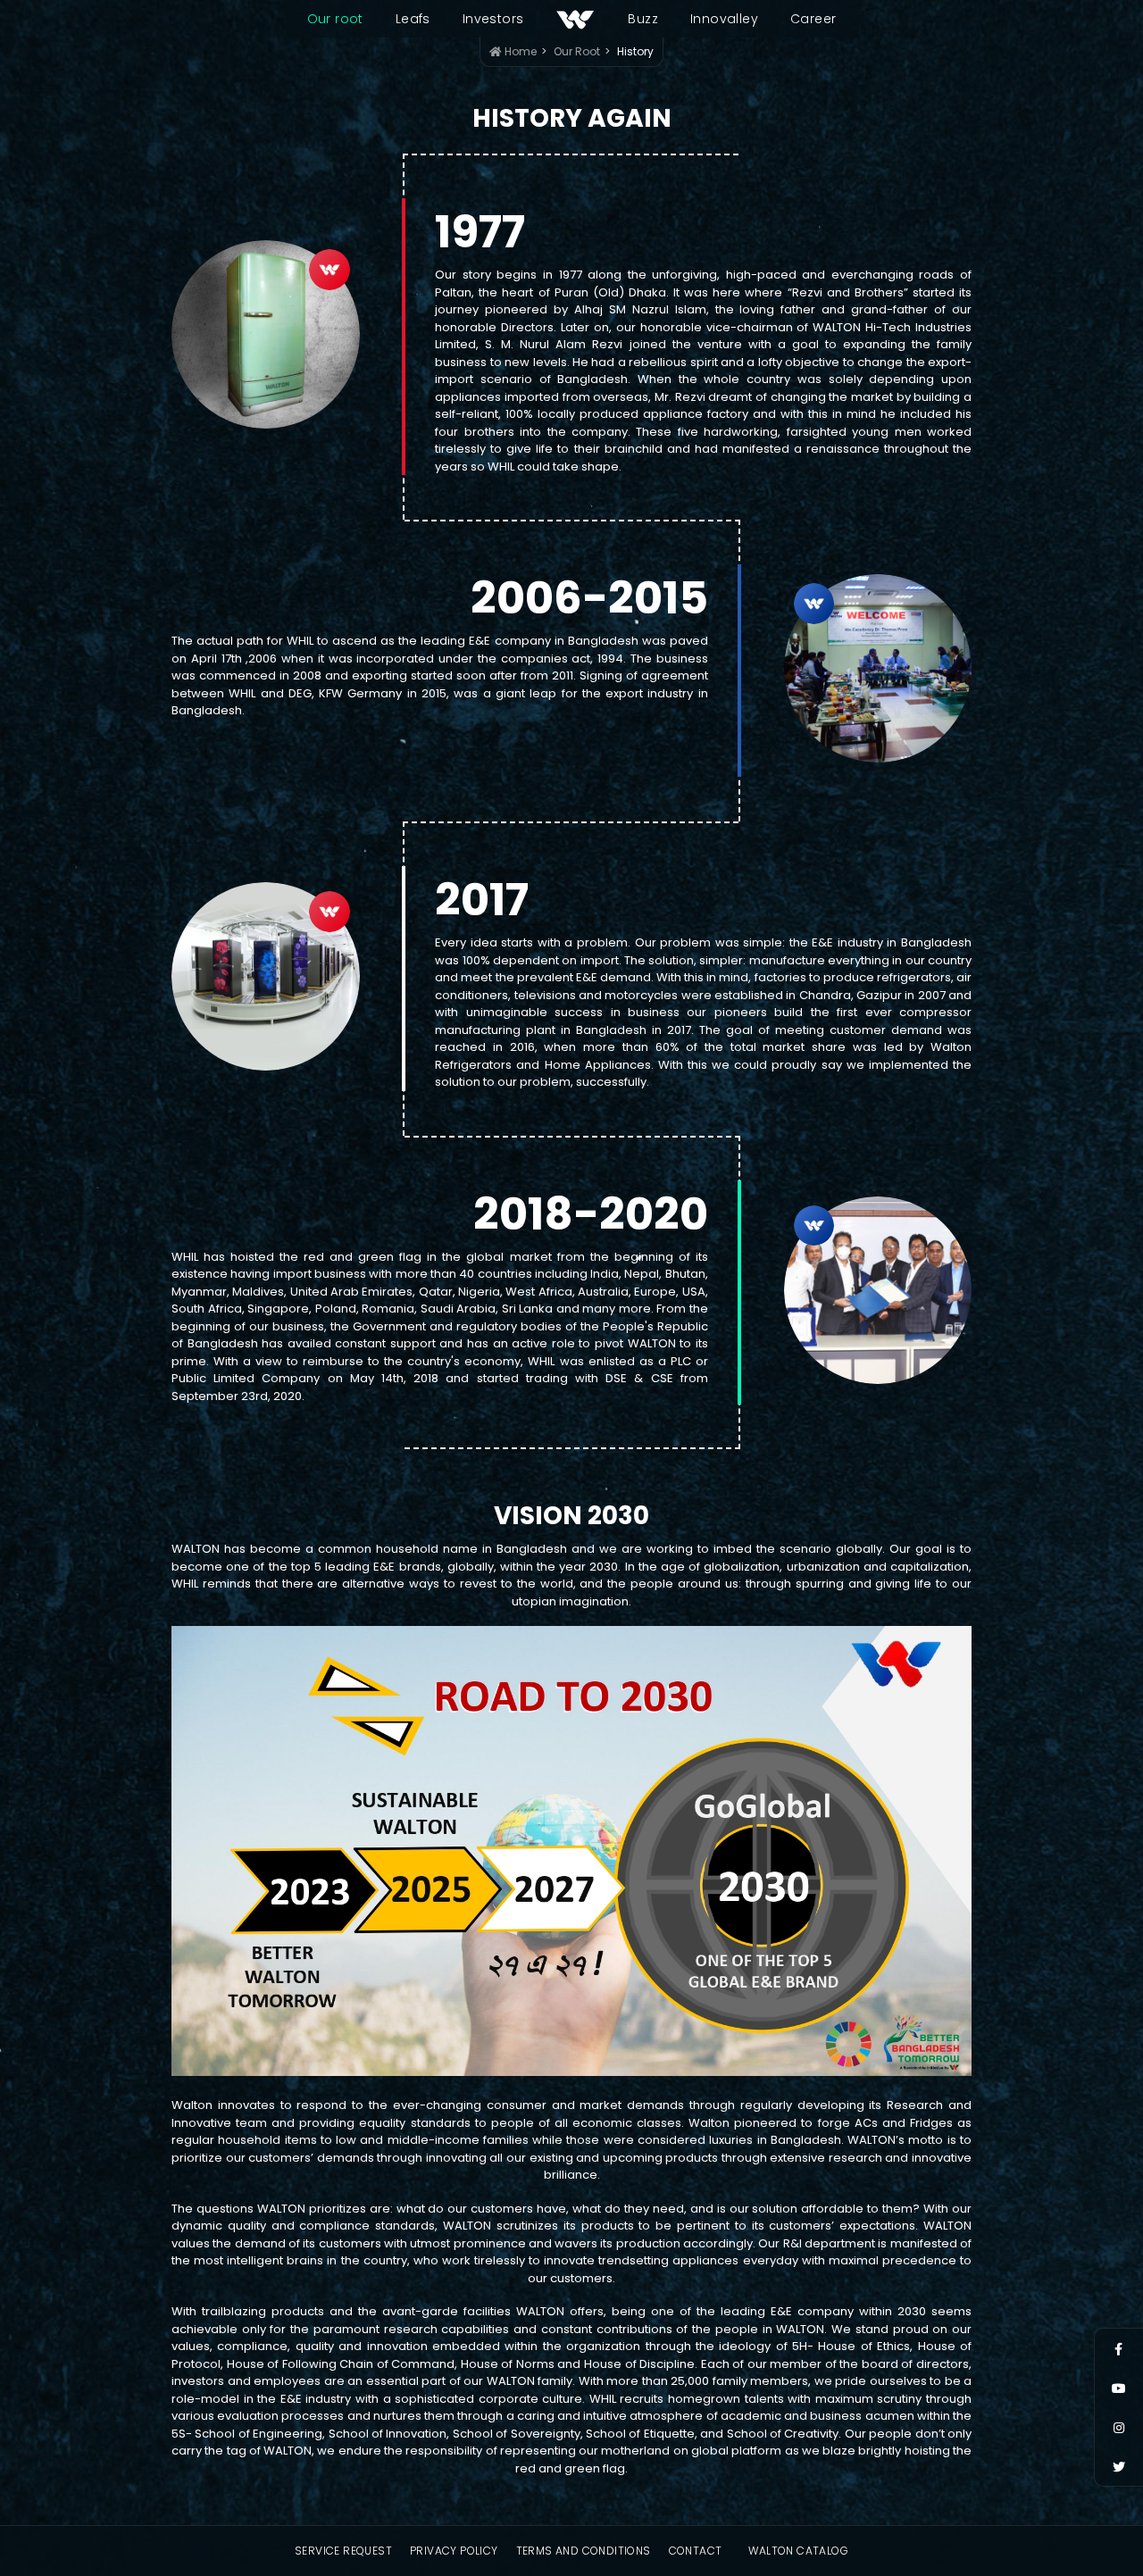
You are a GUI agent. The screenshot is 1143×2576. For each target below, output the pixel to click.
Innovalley (724, 19)
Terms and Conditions (584, 2551)
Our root (335, 19)
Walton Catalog (798, 2551)
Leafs (413, 19)
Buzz (643, 19)
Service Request (343, 2551)
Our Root (577, 51)
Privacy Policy (454, 2551)
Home (519, 51)
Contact (696, 2551)
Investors (493, 19)
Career (813, 19)
